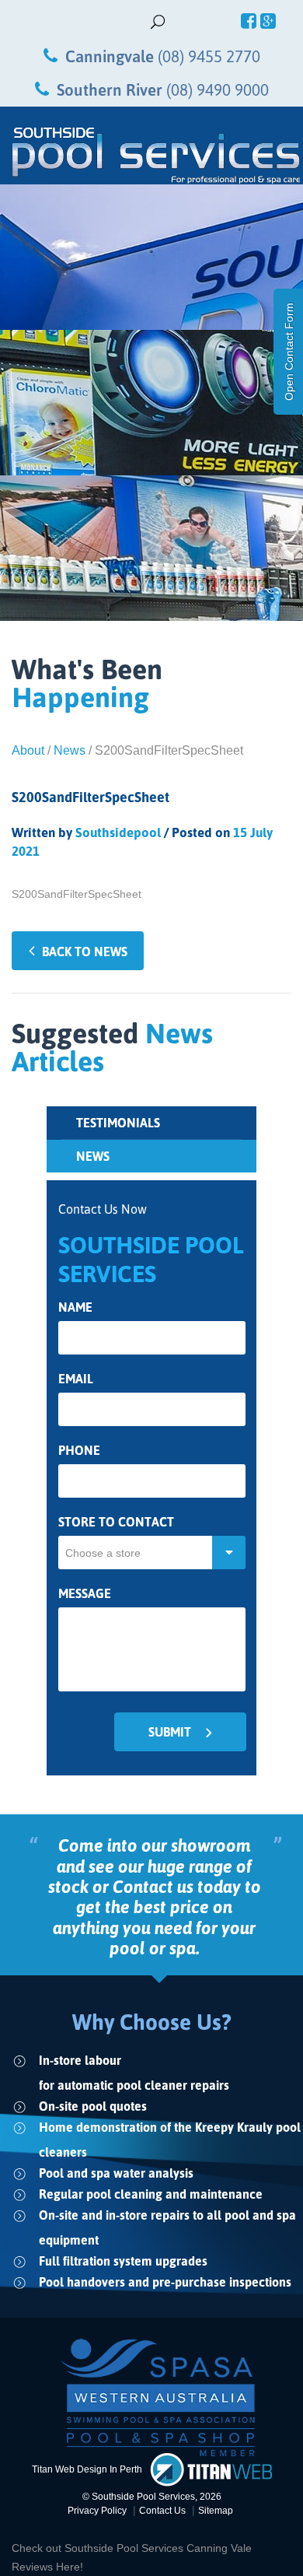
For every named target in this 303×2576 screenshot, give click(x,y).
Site (216, 2511)
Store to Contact (116, 1522)
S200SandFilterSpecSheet (77, 894)
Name (75, 1307)
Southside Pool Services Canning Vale (158, 2548)
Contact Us (162, 2511)
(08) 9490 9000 (218, 89)
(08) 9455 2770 (209, 56)
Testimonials (118, 1123)
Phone (79, 1451)
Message (85, 1594)
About (28, 750)
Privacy (97, 2511)
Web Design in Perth (99, 2469)
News (70, 750)
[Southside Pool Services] (151, 156)
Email (76, 1379)
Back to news (85, 952)
